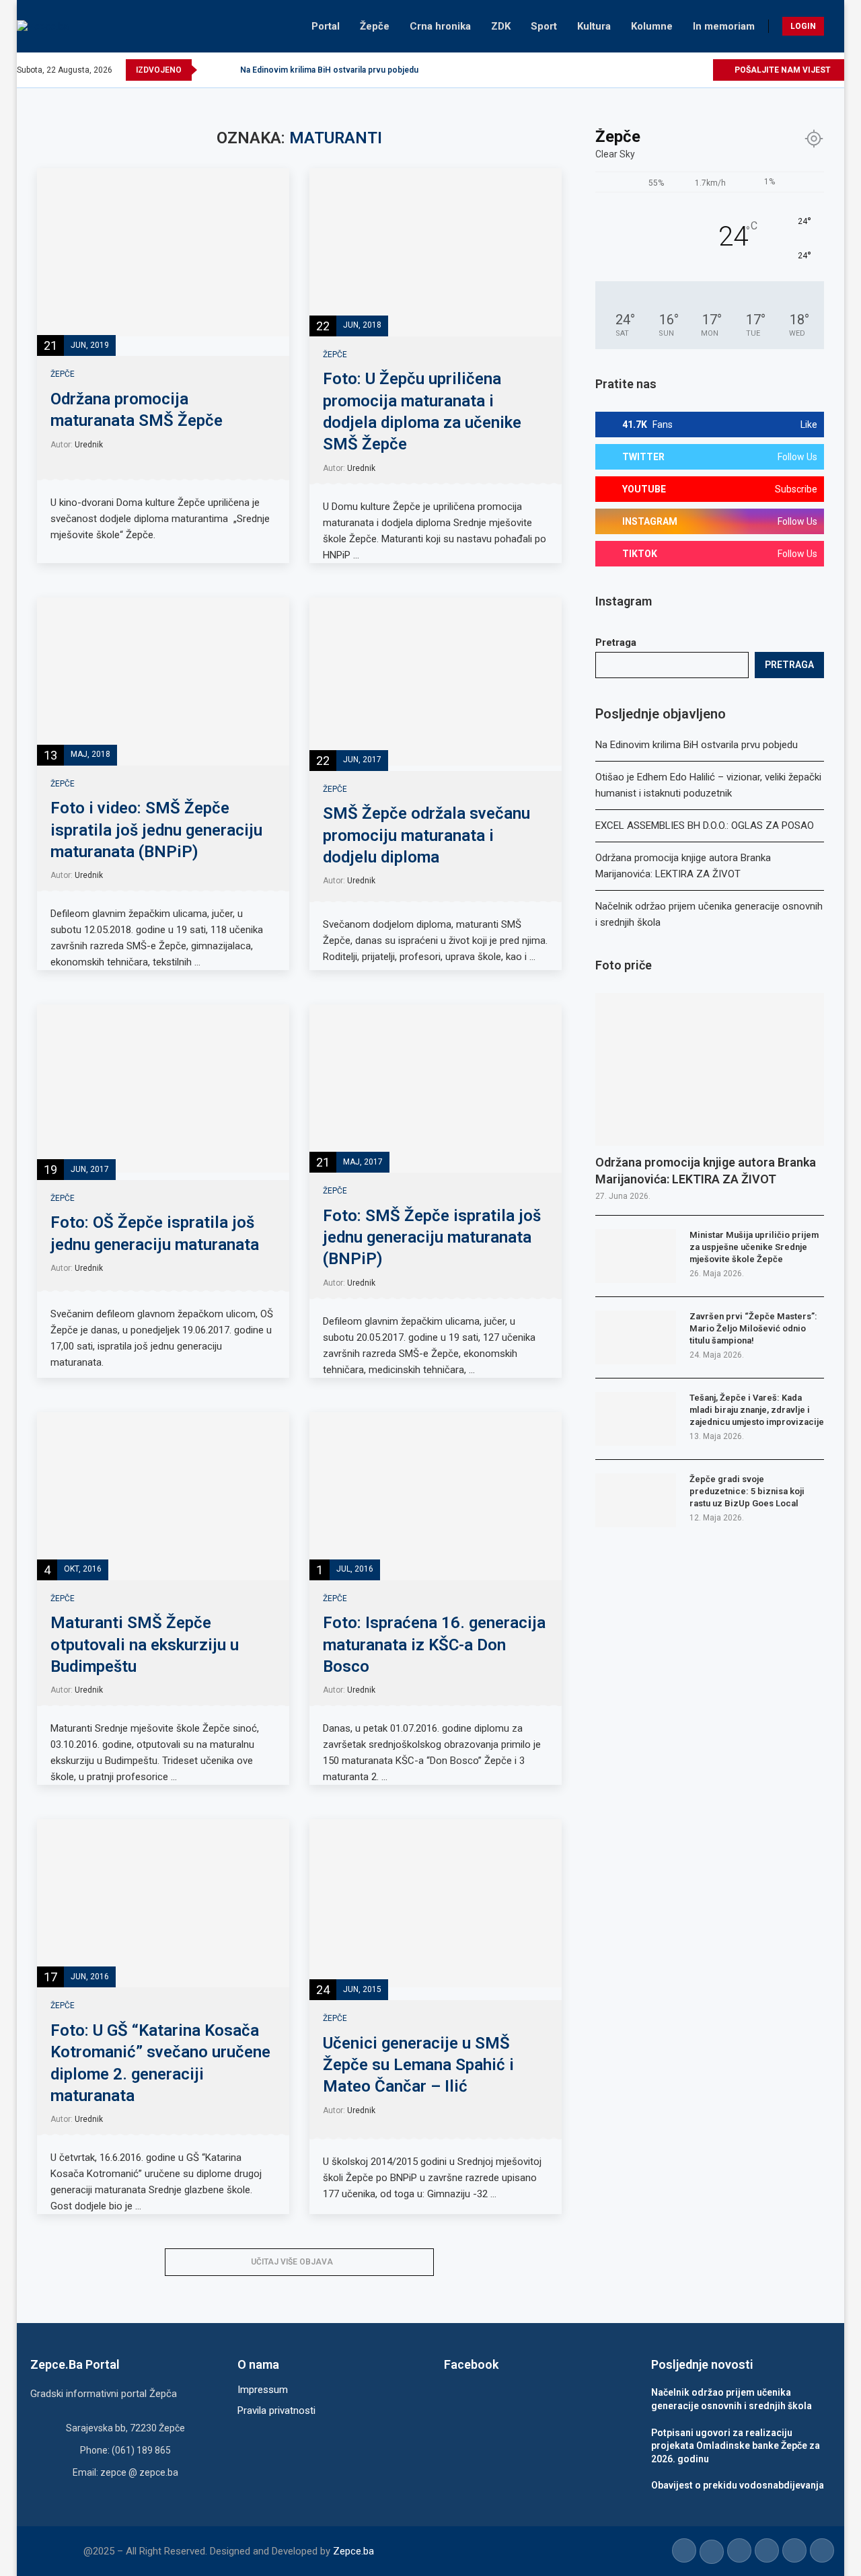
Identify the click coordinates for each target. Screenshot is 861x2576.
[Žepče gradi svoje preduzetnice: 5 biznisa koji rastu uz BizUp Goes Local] (636, 1500)
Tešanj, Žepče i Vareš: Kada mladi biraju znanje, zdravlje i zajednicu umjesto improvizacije (757, 1410)
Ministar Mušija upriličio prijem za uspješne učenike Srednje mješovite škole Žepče (754, 1247)
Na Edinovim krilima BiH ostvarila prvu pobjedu (329, 70)
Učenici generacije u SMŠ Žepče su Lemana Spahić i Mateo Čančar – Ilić (418, 2065)
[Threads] (702, 70)
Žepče (375, 26)
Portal (326, 26)
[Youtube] (671, 70)
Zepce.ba (353, 2551)
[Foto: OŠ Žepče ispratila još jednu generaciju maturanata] (163, 1089)
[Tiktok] (686, 70)
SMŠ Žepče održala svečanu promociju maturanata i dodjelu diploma (426, 835)
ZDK (501, 26)
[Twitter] (640, 70)
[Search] (837, 26)
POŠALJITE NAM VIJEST (782, 70)
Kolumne (652, 26)
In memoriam (724, 26)
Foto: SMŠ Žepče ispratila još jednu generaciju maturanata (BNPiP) (432, 1238)
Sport (544, 26)
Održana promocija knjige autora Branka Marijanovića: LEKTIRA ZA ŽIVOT (706, 1171)
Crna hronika (440, 26)
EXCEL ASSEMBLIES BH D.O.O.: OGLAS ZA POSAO (705, 825)
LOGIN (803, 26)
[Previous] (210, 70)
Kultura (594, 26)
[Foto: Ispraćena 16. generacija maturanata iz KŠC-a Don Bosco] (436, 1496)
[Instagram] (656, 70)
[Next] (227, 70)
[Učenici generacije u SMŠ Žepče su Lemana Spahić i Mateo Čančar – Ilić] (436, 1903)
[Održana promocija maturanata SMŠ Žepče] (163, 252)
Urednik (89, 445)
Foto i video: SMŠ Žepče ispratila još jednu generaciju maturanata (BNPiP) (156, 830)
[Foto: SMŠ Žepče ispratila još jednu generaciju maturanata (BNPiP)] (436, 1089)
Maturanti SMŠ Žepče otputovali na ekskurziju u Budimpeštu (145, 1645)
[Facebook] (625, 70)
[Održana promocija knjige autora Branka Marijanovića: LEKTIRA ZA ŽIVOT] (710, 1069)
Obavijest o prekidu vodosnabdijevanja (738, 2485)
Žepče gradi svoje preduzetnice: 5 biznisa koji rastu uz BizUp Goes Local (747, 1491)
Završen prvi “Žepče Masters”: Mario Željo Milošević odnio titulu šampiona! (753, 1328)
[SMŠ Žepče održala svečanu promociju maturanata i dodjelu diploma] (436, 682)
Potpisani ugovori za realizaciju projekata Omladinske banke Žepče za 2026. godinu (736, 2446)
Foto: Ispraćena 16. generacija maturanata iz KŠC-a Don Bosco (434, 1645)
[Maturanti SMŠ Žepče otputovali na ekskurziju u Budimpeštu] (163, 1496)
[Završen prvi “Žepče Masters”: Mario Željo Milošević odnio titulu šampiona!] (636, 1337)
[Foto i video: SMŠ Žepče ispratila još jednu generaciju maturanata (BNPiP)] (163, 682)
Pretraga (616, 642)
